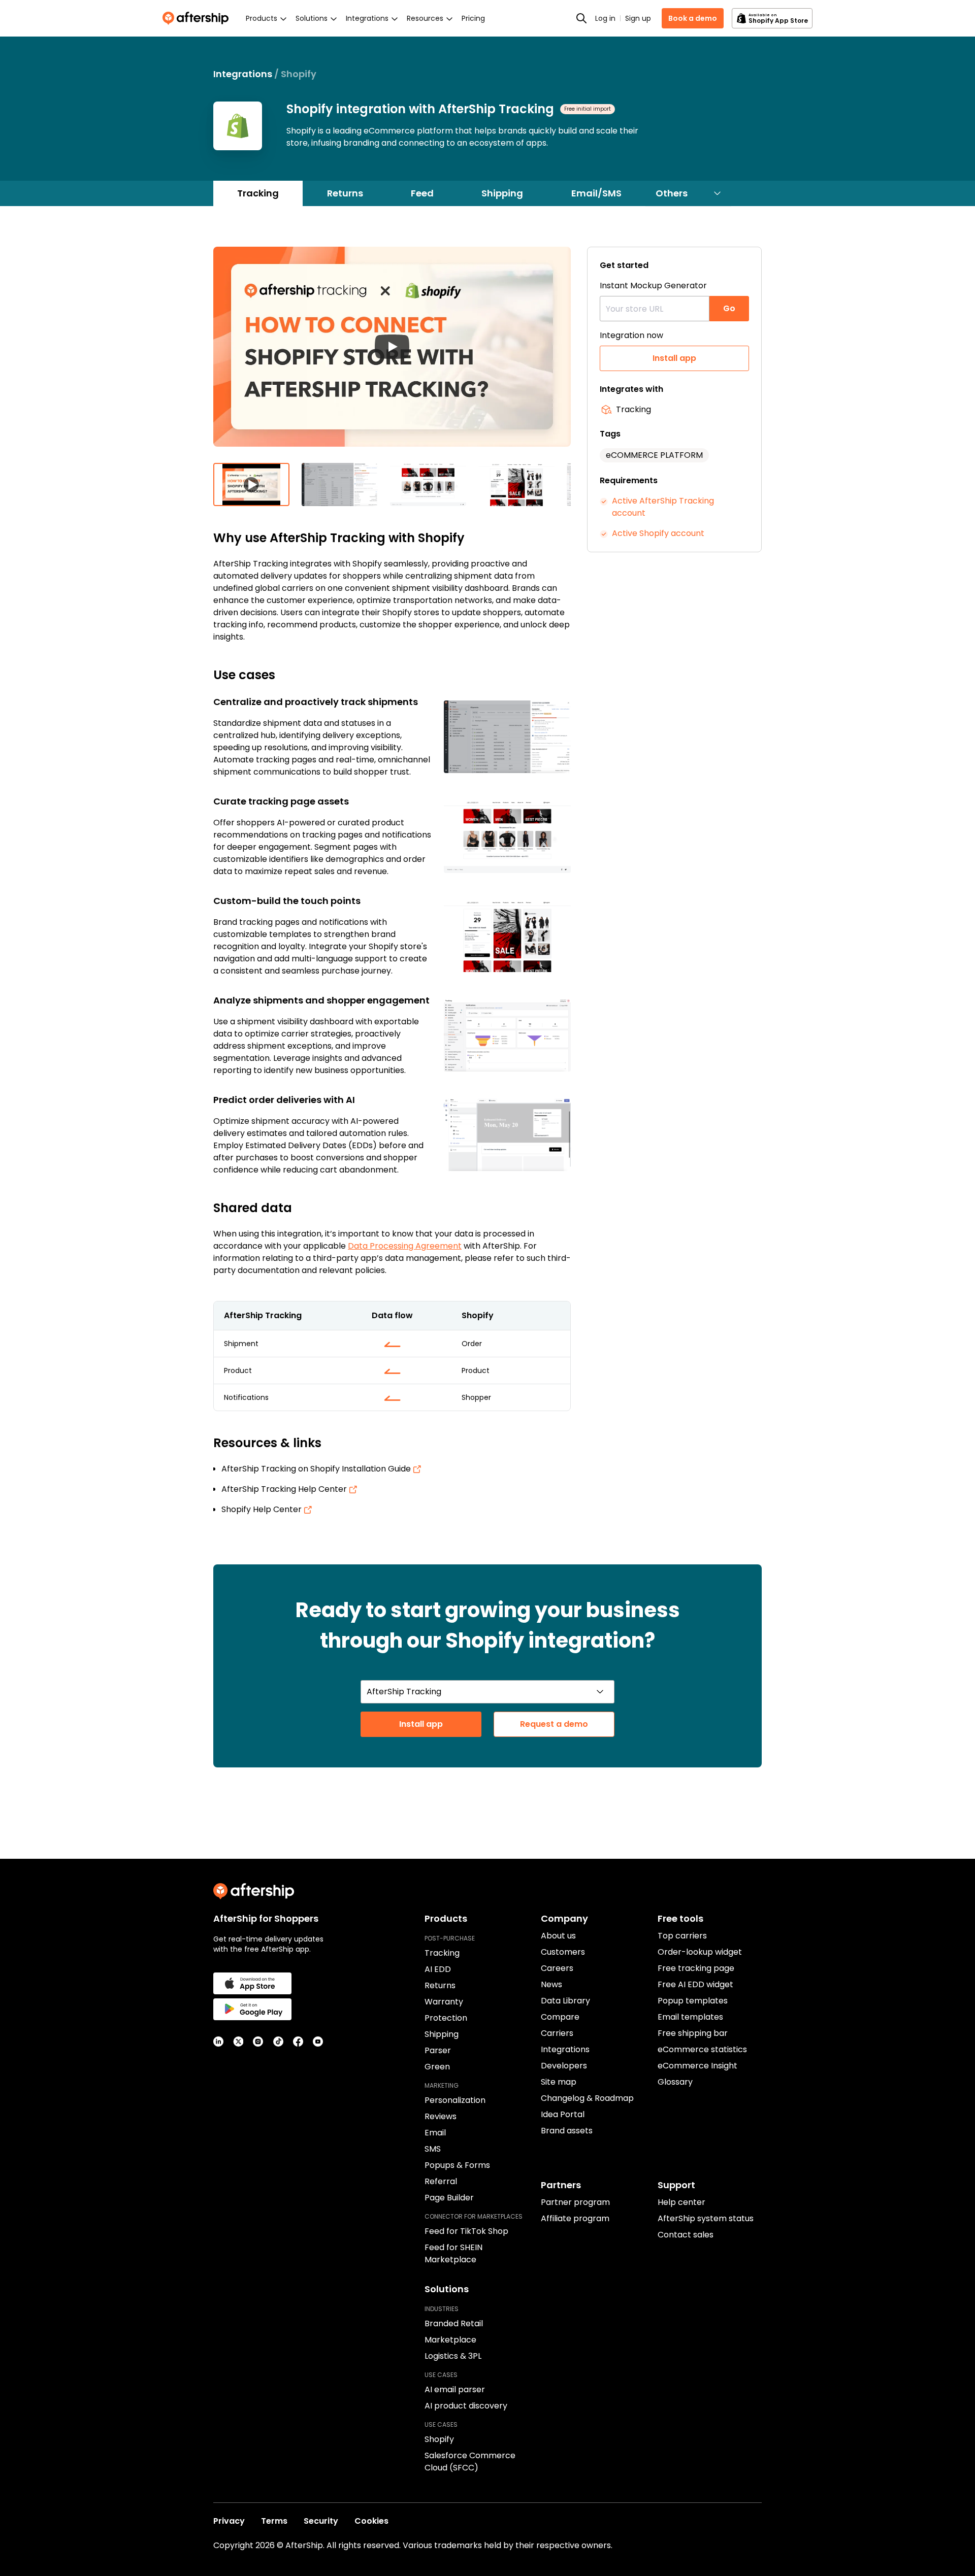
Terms (274, 2521)
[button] (392, 355)
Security (321, 2521)
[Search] (581, 18)
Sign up (638, 18)
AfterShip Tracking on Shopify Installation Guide (317, 1469)
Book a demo (693, 18)
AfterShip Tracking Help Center (285, 1489)
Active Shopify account (658, 533)
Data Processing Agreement (405, 1246)
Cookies (371, 2521)
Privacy (229, 2521)
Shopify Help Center (263, 1509)
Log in (605, 18)
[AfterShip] (198, 18)
